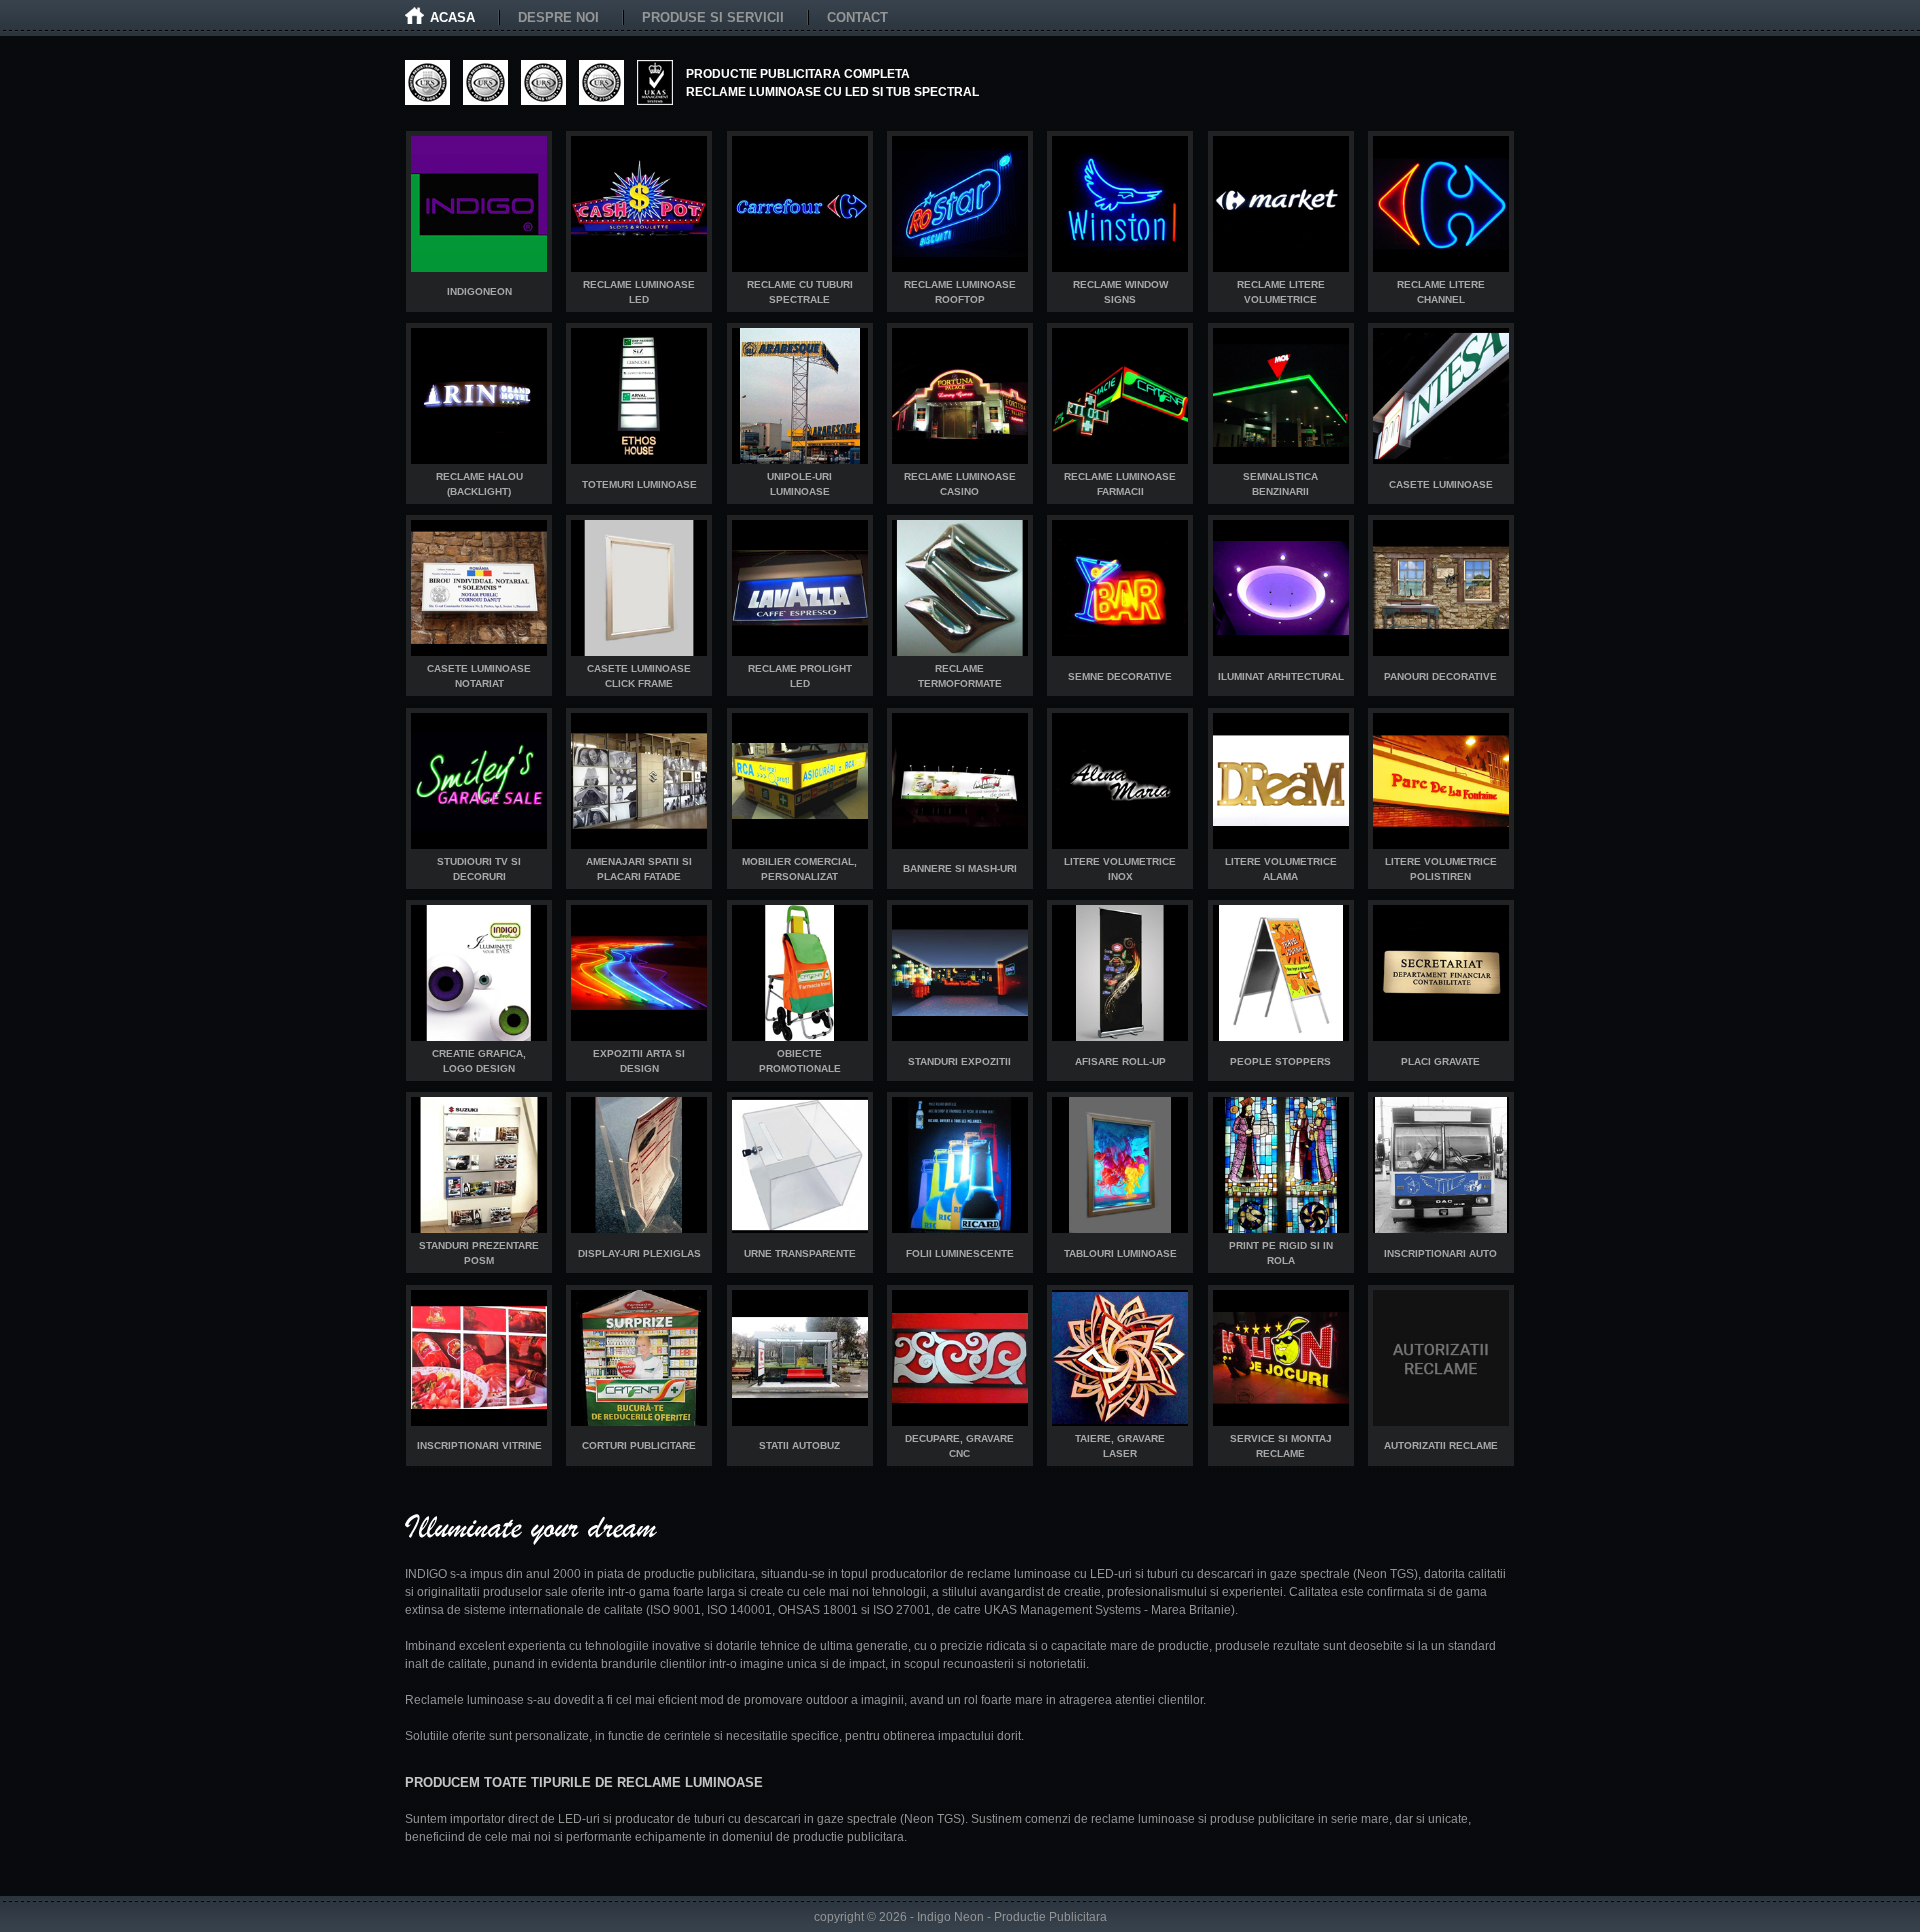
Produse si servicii (713, 17)
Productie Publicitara (1050, 1917)
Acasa (452, 17)
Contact (857, 17)
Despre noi (558, 17)
